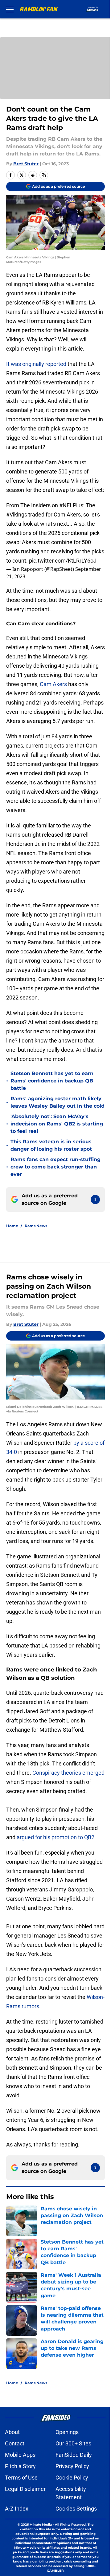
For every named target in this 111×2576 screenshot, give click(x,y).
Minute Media (41, 2525)
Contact (15, 2443)
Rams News (36, 1226)
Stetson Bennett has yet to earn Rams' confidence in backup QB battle (52, 1081)
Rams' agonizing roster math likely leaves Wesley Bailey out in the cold (58, 1102)
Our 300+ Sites (73, 2443)
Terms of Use (21, 2478)
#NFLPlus (71, 505)
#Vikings (17, 514)
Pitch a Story (20, 2466)
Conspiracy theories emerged (68, 1773)
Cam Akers (53, 684)
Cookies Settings (76, 2509)
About (12, 2432)
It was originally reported (36, 364)
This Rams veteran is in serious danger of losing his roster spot (51, 1145)
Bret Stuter (26, 164)
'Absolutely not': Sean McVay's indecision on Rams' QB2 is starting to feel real (57, 1124)
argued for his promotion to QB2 (55, 1837)
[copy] (44, 175)
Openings (67, 2432)
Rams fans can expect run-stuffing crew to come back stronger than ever (55, 1167)
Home (12, 1226)
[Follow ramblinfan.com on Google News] (95, 1200)
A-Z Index (17, 2509)
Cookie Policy (72, 2478)
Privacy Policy (72, 2466)
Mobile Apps (20, 2455)
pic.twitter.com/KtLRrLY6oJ (63, 561)
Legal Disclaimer (25, 2489)
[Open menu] (10, 9)
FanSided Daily (74, 2455)
